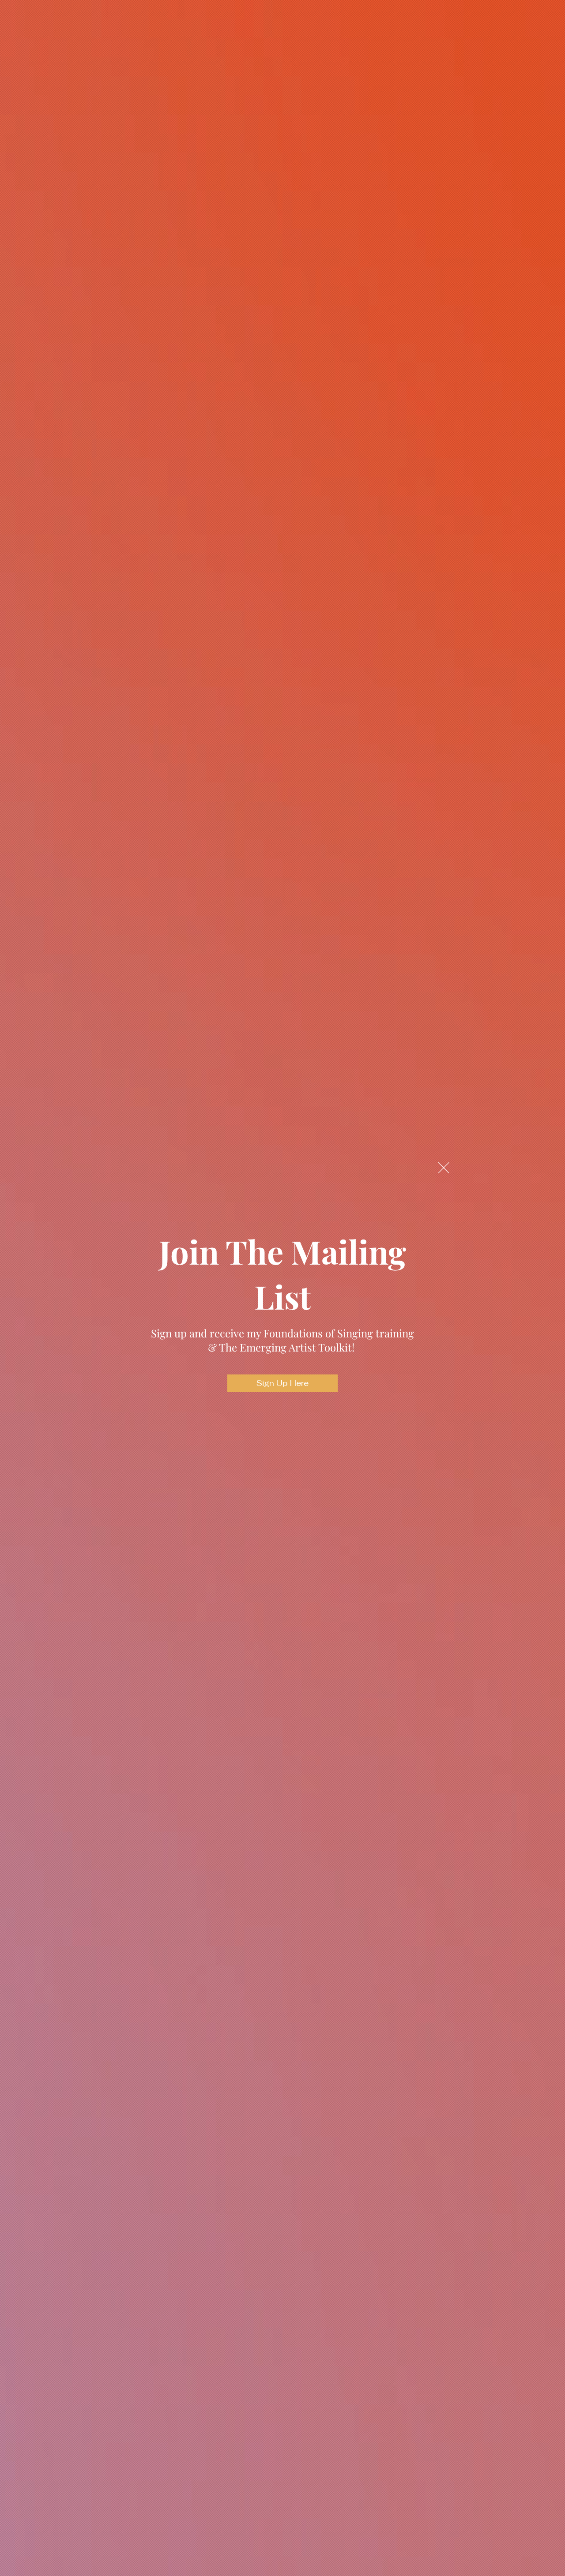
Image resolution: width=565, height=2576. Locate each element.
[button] (444, 1168)
